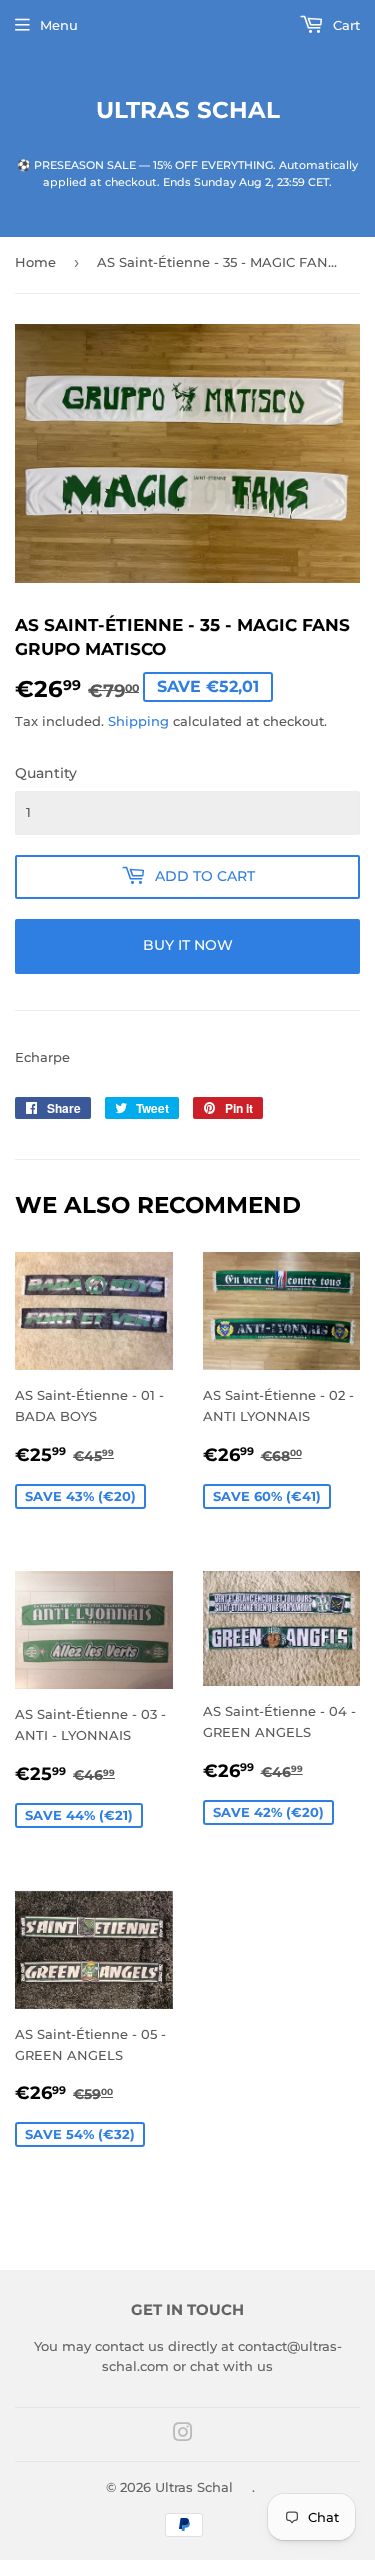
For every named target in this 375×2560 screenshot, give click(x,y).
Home (35, 262)
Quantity (46, 773)
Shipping (138, 721)
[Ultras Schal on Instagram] (183, 2435)
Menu (59, 25)
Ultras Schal (188, 110)
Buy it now (188, 945)
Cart (344, 25)
